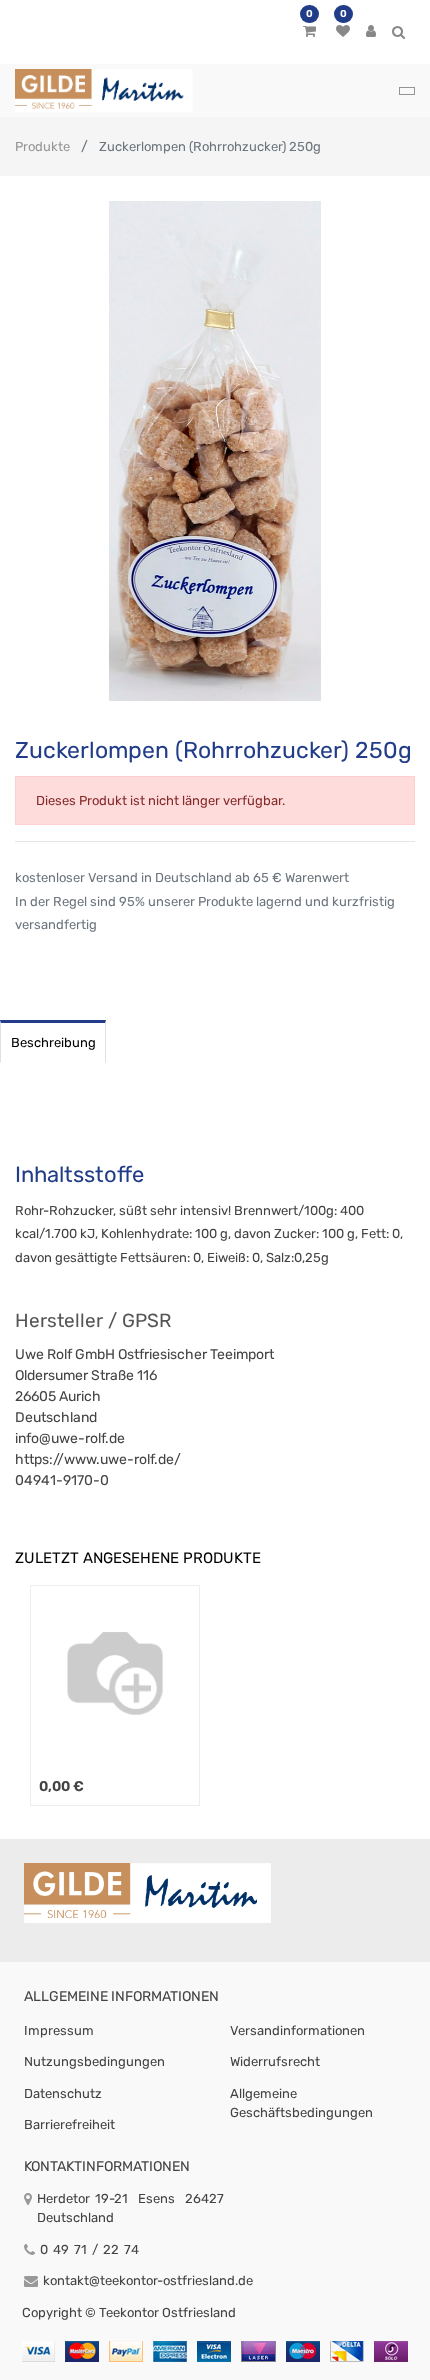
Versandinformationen (297, 2030)
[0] (309, 31)
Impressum (59, 2030)
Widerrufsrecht (275, 2061)
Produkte (42, 146)
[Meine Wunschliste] (343, 31)
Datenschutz (63, 2093)
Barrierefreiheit (69, 2124)
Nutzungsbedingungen (94, 2061)
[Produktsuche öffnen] (398, 35)
